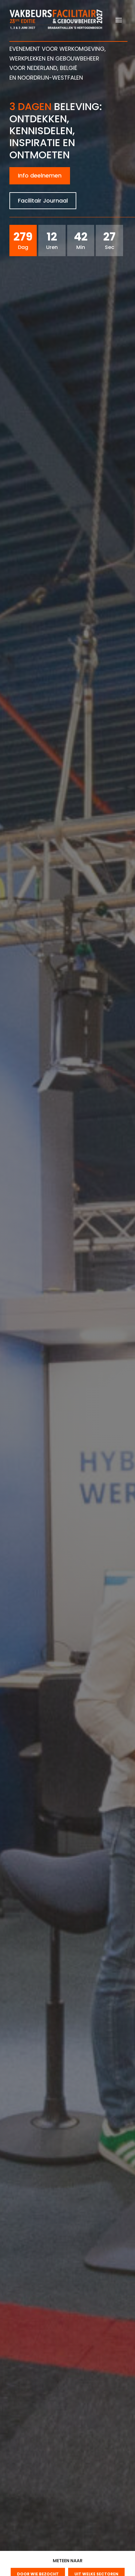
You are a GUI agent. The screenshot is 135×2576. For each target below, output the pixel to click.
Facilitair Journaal (43, 201)
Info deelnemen (40, 175)
